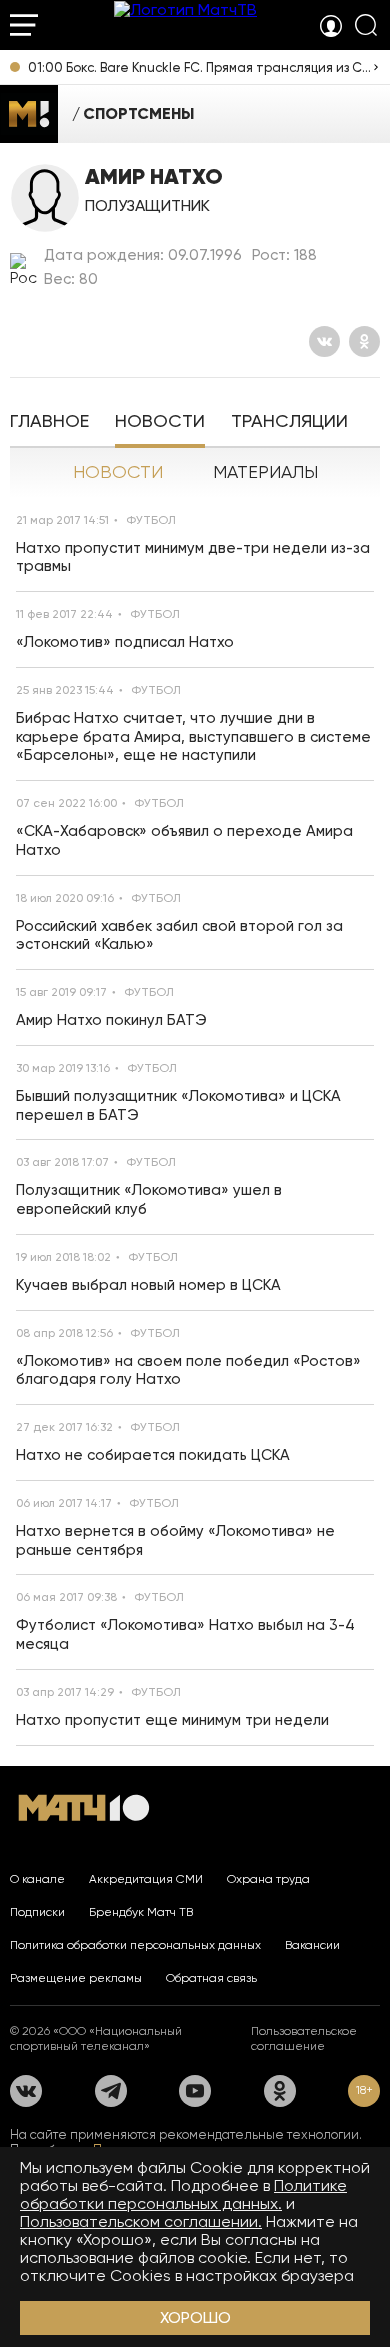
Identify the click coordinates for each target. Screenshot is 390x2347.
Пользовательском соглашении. (141, 2221)
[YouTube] (195, 2091)
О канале (37, 1879)
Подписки (37, 1912)
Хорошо (195, 2317)
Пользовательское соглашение (304, 2038)
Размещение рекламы (76, 1978)
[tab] (49, 423)
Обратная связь (211, 1978)
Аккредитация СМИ (146, 1879)
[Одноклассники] (364, 341)
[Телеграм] (111, 2091)
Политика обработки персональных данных (135, 1945)
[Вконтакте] (324, 341)
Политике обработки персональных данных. (183, 2194)
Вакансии (312, 1945)
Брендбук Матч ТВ (141, 1912)
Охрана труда (268, 1879)
